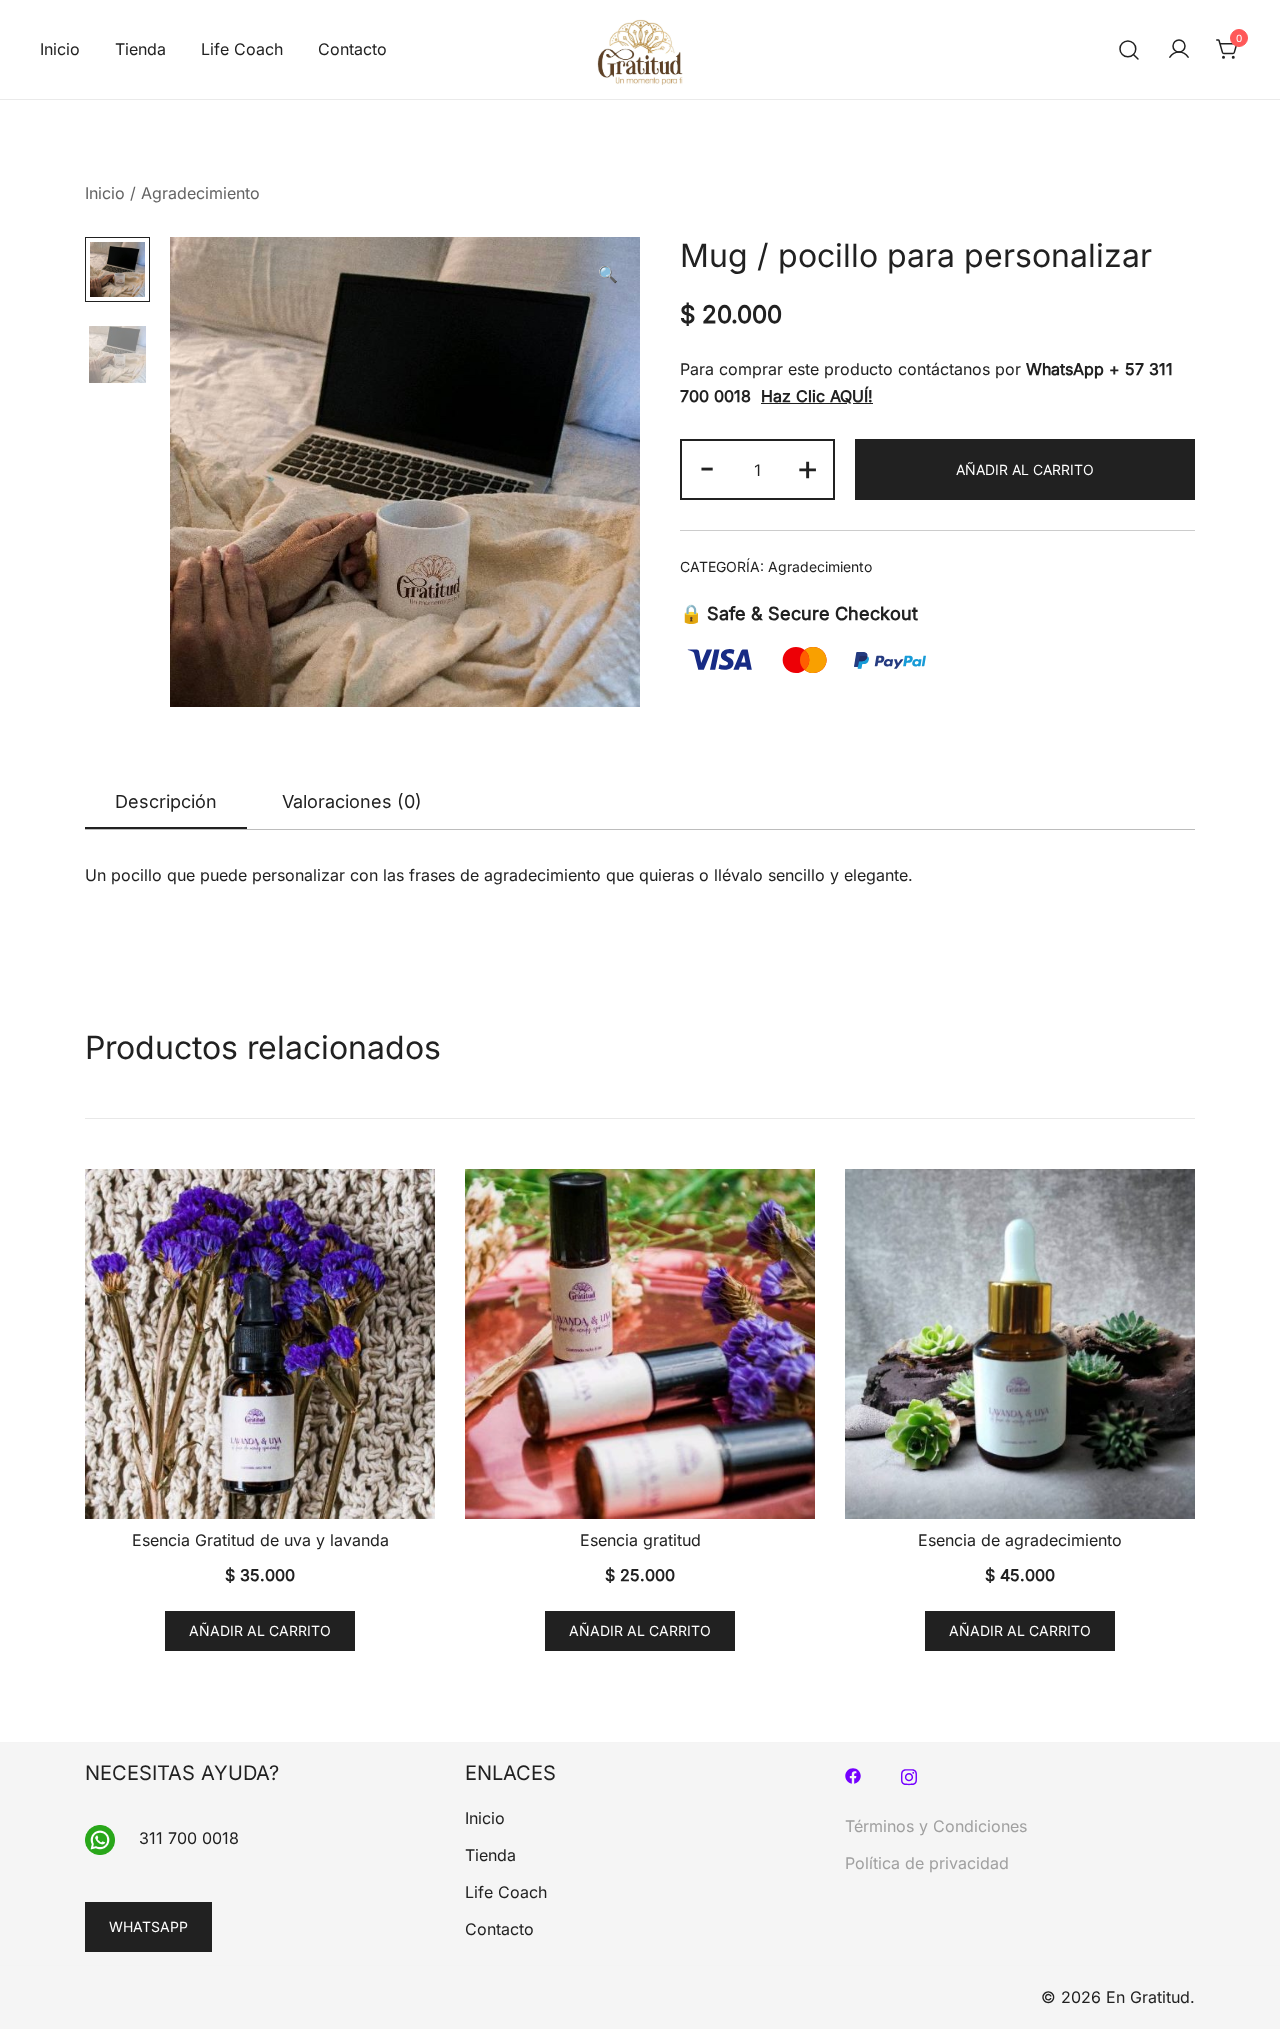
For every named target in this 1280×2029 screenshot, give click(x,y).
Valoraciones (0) (352, 801)
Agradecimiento (200, 193)
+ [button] (807, 467)
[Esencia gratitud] (640, 1344)
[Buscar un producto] (1129, 49)
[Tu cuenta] (1179, 50)
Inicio (60, 49)
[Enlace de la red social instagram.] (909, 1774)
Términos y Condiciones (936, 1826)
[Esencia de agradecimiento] (1020, 1344)
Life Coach (242, 49)
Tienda (140, 49)
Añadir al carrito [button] (260, 1630)
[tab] (166, 803)
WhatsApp (1065, 369)
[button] (608, 274)
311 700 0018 (189, 1838)
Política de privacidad (927, 1863)
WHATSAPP (148, 1926)
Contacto (352, 49)
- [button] (707, 467)
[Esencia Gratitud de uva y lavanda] (260, 1344)
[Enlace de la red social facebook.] (853, 1774)
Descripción (166, 801)
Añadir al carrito (1025, 469)
